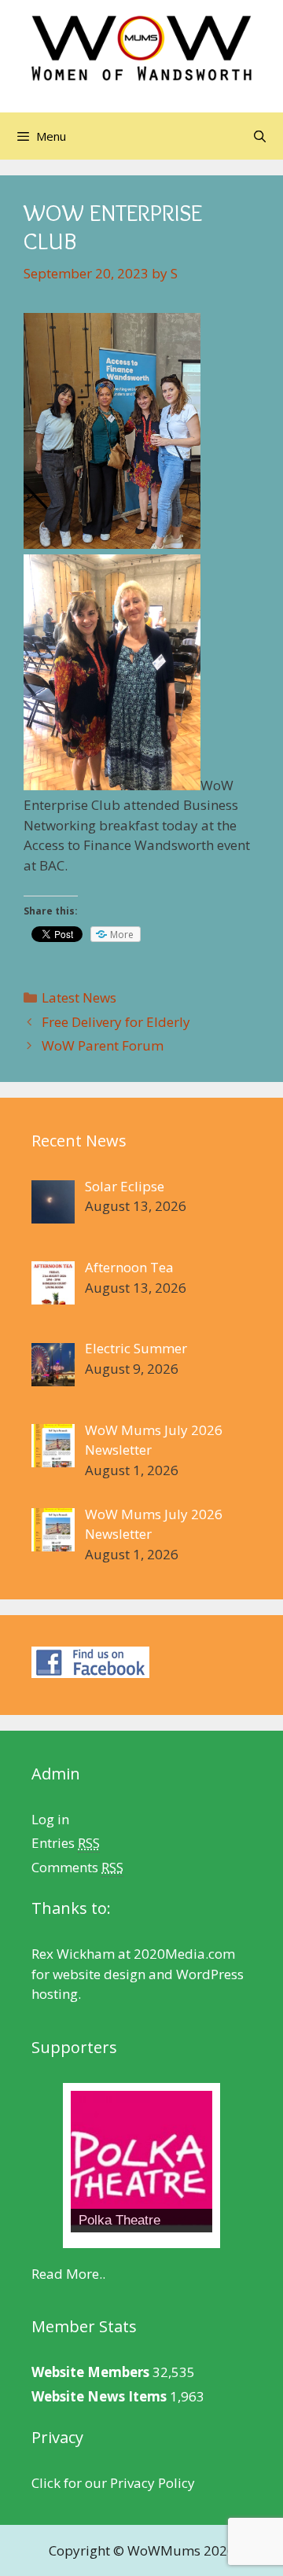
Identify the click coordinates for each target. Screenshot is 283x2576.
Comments (77, 1867)
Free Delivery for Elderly (116, 1022)
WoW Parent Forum (103, 1045)
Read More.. (68, 2274)
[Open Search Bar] (260, 136)
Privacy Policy (153, 2483)
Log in (50, 1819)
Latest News (79, 997)
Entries (66, 1843)
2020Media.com (184, 1954)
